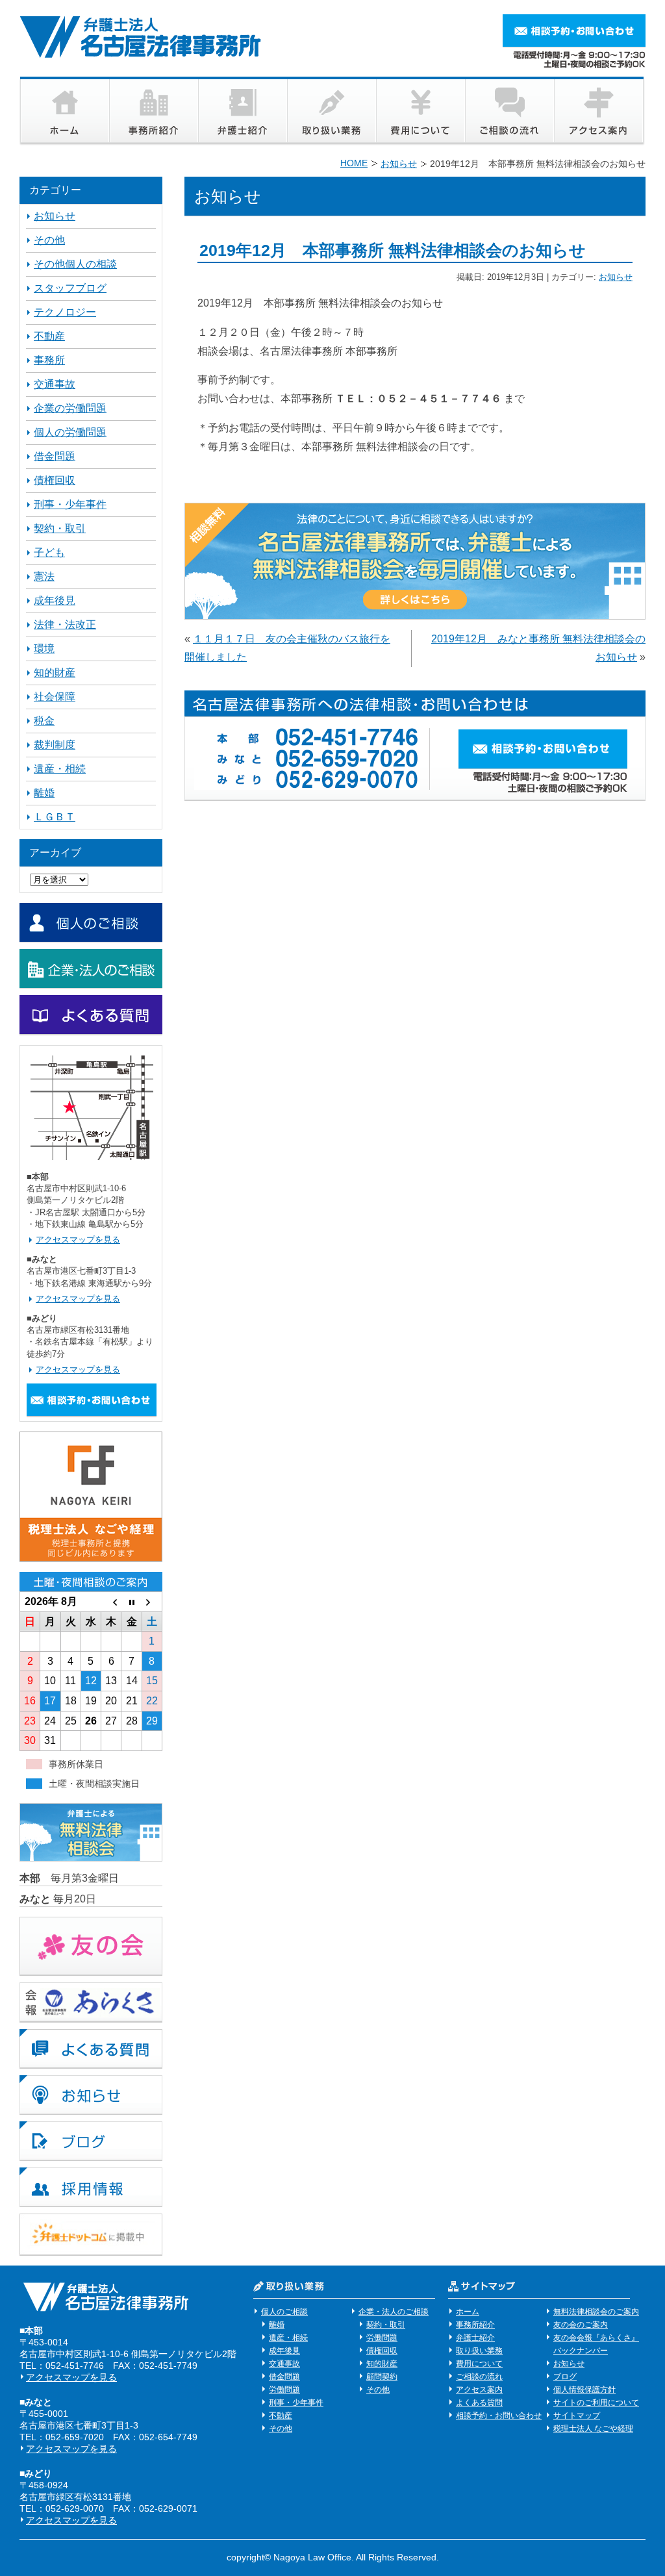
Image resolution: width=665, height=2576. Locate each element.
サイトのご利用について (596, 2403)
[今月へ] (132, 1602)
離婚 (44, 793)
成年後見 (55, 600)
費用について (479, 2364)
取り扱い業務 (479, 2351)
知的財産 (55, 673)
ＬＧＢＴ (55, 817)
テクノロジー (65, 312)
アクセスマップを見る (78, 1240)
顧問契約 (382, 2377)
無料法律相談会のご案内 (596, 2312)
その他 (49, 240)
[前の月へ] (111, 1602)
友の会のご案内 (581, 2325)
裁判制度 (55, 745)
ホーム (468, 2312)
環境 (44, 649)
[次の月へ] (152, 1602)
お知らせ (616, 277)
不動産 (49, 336)
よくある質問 (479, 2403)
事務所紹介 (475, 2325)
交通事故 (55, 384)
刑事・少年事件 (70, 504)
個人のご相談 (284, 2312)
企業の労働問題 (70, 408)
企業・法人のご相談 (394, 2312)
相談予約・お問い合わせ (499, 2416)
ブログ (565, 2377)
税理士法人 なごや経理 (593, 2429)
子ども (49, 552)
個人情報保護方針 (584, 2390)
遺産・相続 (60, 769)
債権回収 (55, 480)
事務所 (49, 360)
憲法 (44, 576)
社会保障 (55, 697)
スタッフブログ (70, 288)
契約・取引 (60, 528)
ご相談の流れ (479, 2377)
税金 (44, 721)
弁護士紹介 (475, 2338)
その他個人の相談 (75, 264)
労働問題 (284, 2390)
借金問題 (55, 456)
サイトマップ (577, 2416)
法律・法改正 (65, 625)
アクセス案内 (479, 2390)
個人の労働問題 (70, 432)
